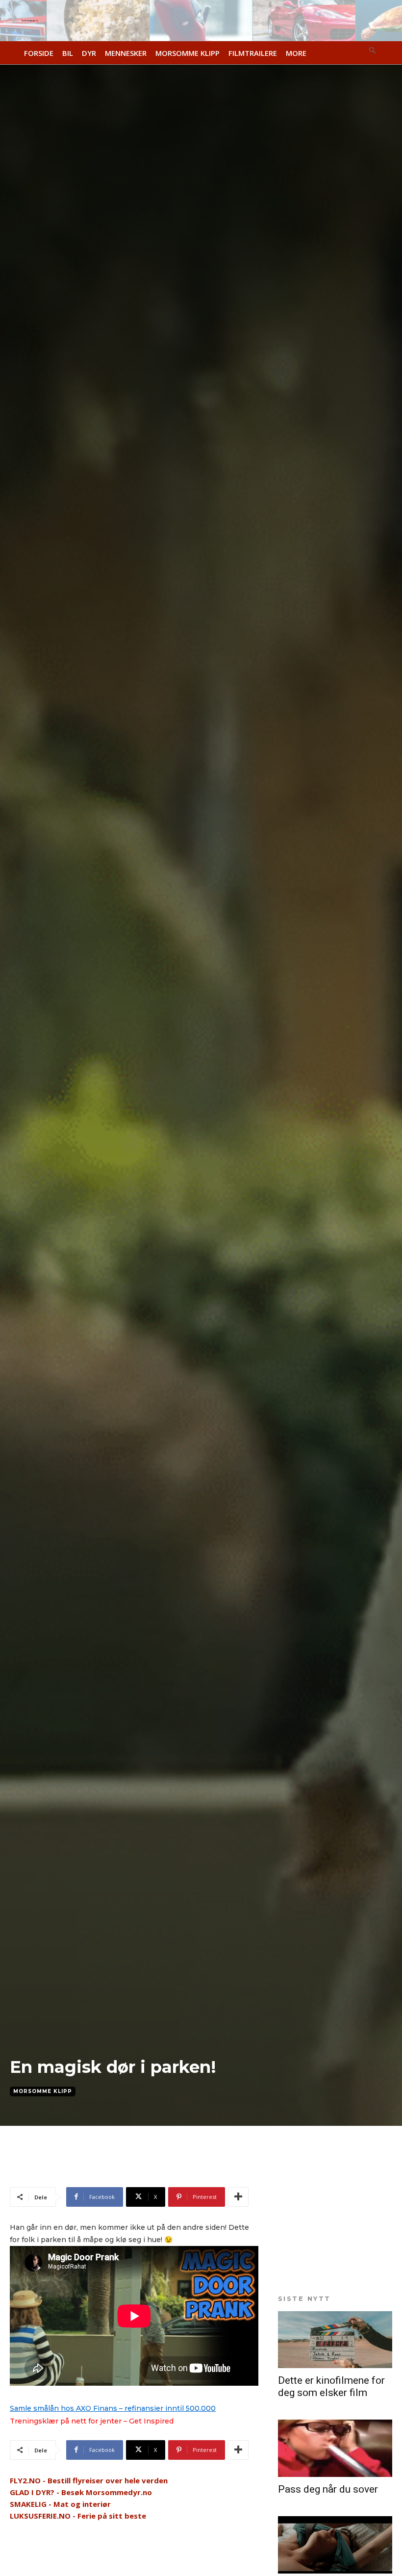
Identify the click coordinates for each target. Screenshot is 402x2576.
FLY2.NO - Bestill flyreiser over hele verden (89, 2480)
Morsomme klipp (43, 2091)
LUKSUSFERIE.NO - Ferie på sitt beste (78, 2516)
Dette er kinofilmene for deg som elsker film (331, 2386)
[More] (238, 2197)
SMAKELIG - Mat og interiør (60, 2504)
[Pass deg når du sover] (335, 2448)
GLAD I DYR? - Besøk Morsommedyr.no (81, 2492)
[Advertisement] (125, 2170)
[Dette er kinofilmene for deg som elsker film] (335, 2340)
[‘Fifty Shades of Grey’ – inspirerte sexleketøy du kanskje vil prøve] (335, 2545)
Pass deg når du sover (328, 2489)
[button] (373, 51)
